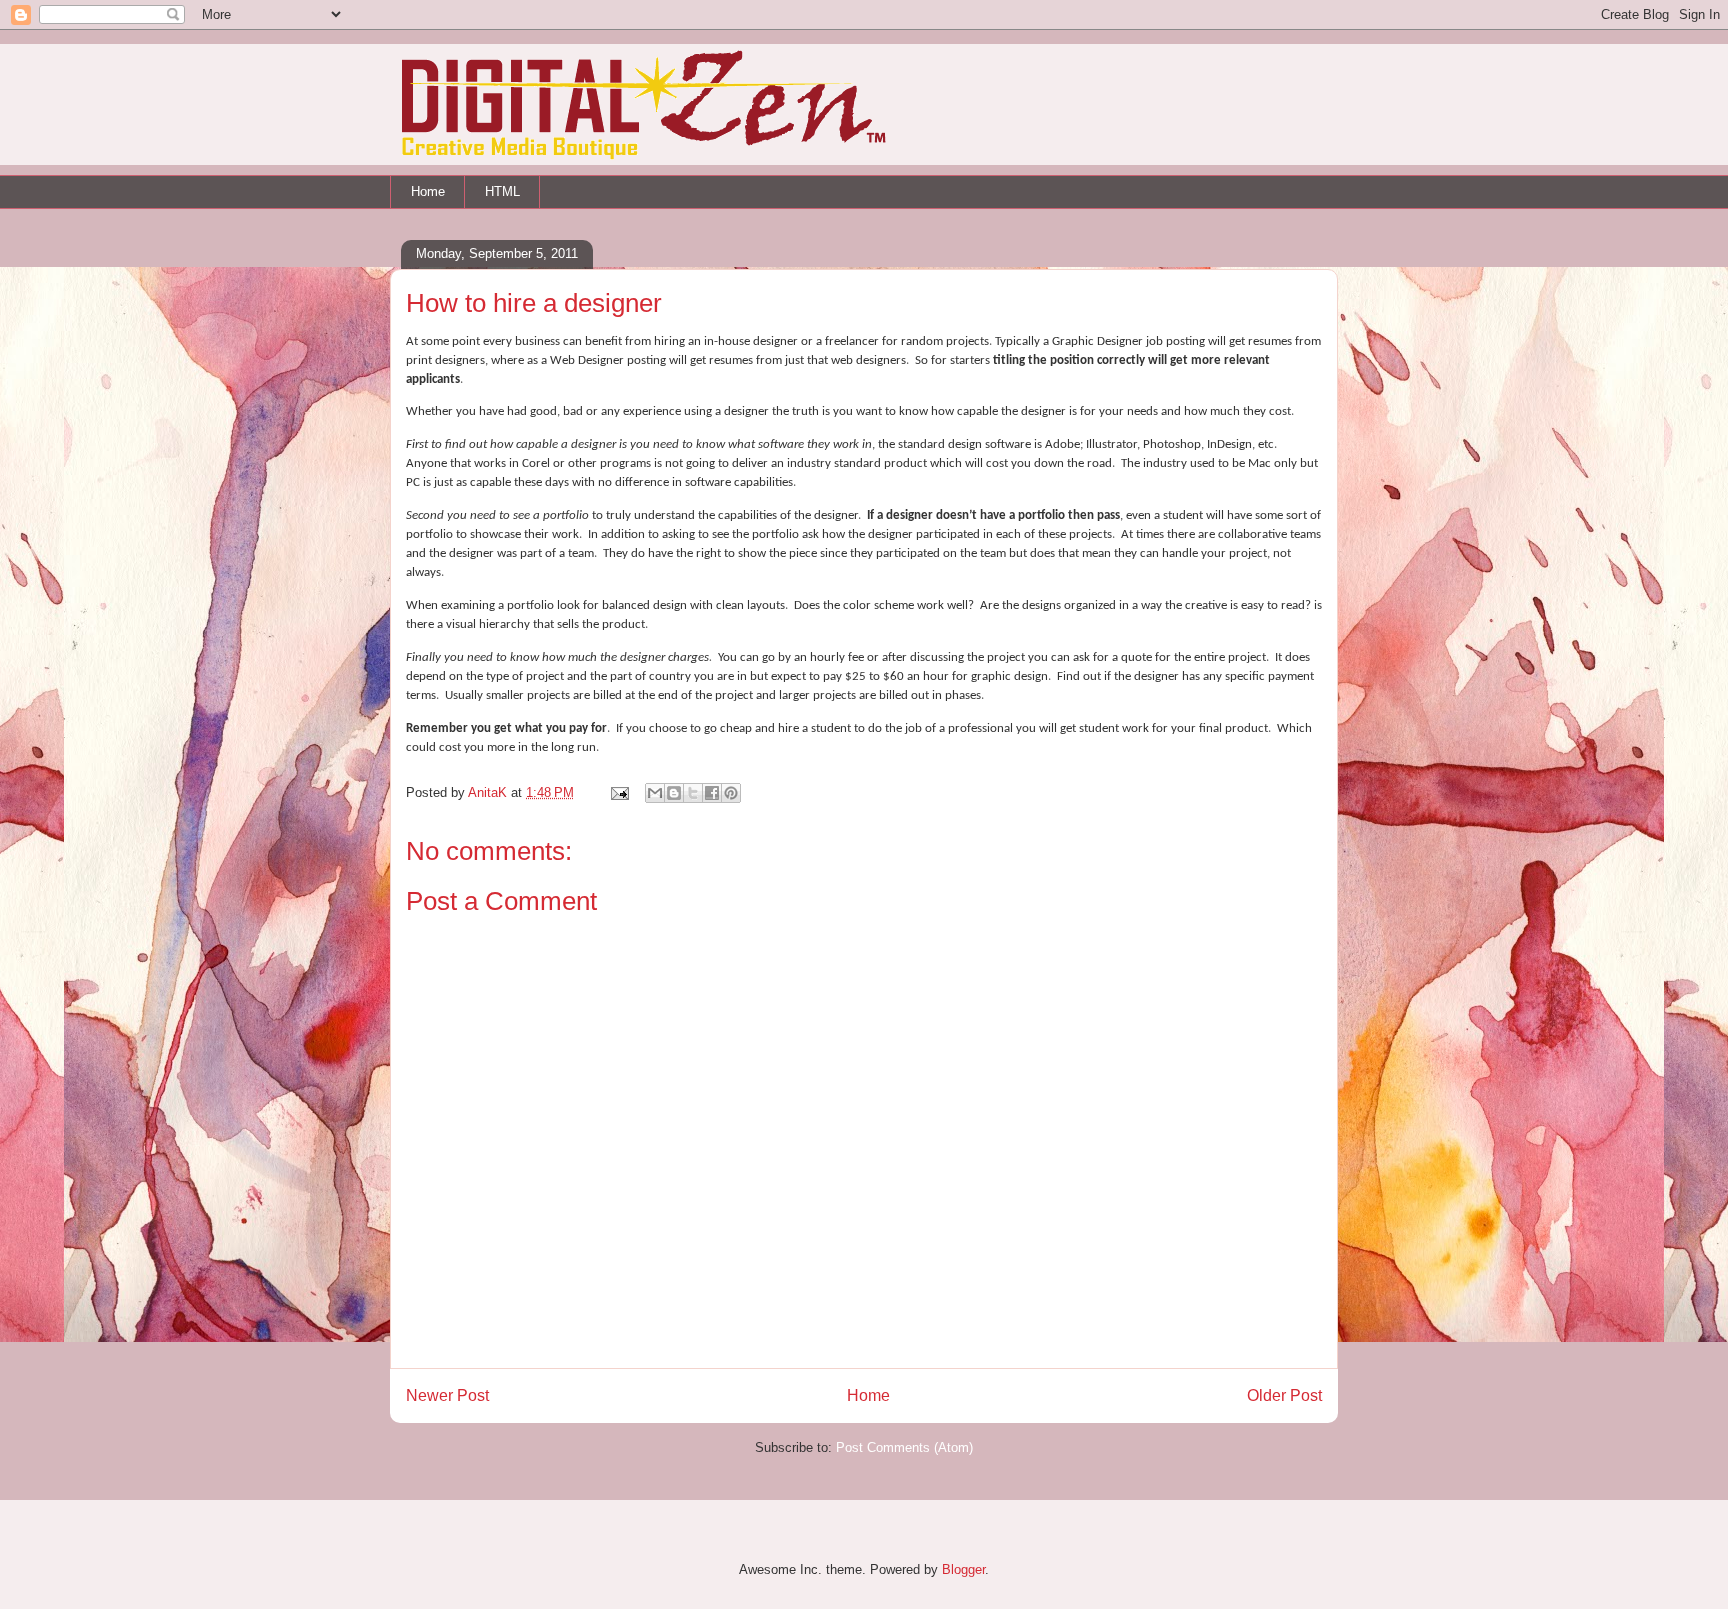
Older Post (1284, 1395)
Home (428, 191)
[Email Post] (618, 792)
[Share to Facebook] (712, 793)
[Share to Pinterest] (731, 793)
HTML (502, 191)
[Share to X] (693, 793)
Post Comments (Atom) (904, 1447)
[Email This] (655, 793)
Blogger (963, 1569)
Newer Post (447, 1395)
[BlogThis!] (674, 793)
